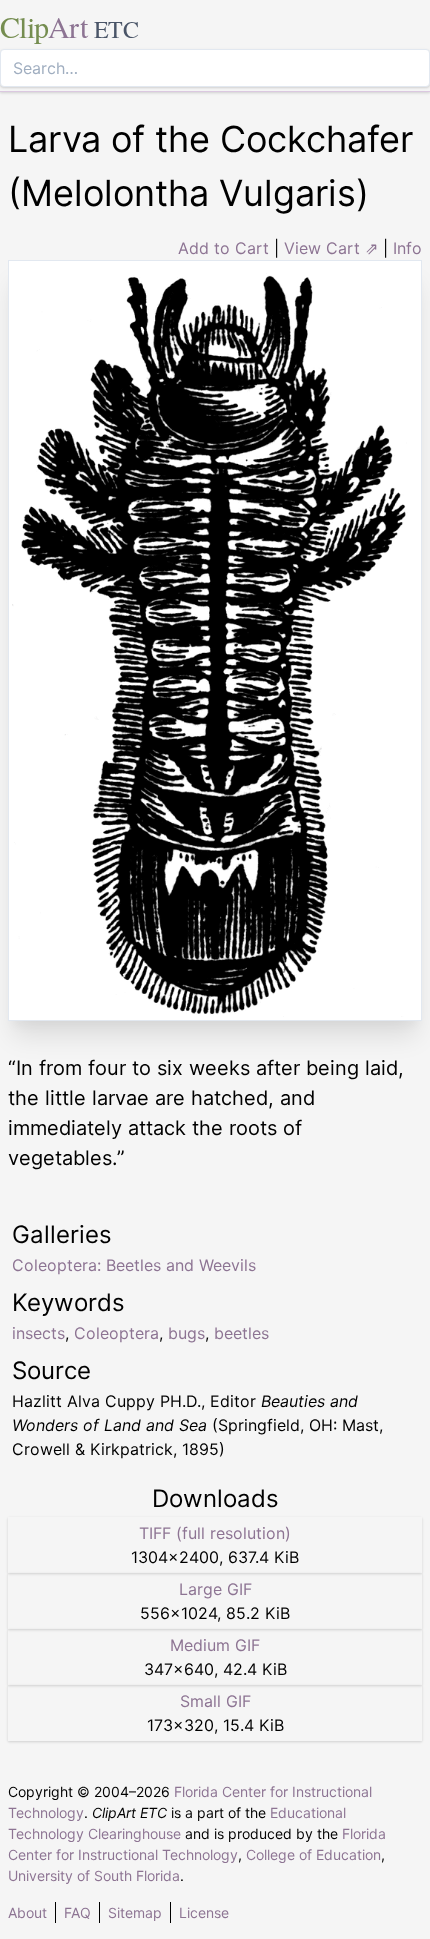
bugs (186, 1333)
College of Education (313, 1854)
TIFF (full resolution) (215, 1533)
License (204, 1912)
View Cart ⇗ (331, 248)
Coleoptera (116, 1333)
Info (407, 248)
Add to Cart (223, 248)
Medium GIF (215, 1645)
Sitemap (135, 1912)
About (27, 1912)
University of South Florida (94, 1875)
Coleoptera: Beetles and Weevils (134, 1265)
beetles (241, 1333)
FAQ (77, 1912)
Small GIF (215, 1701)
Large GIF (215, 1589)
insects (38, 1333)
